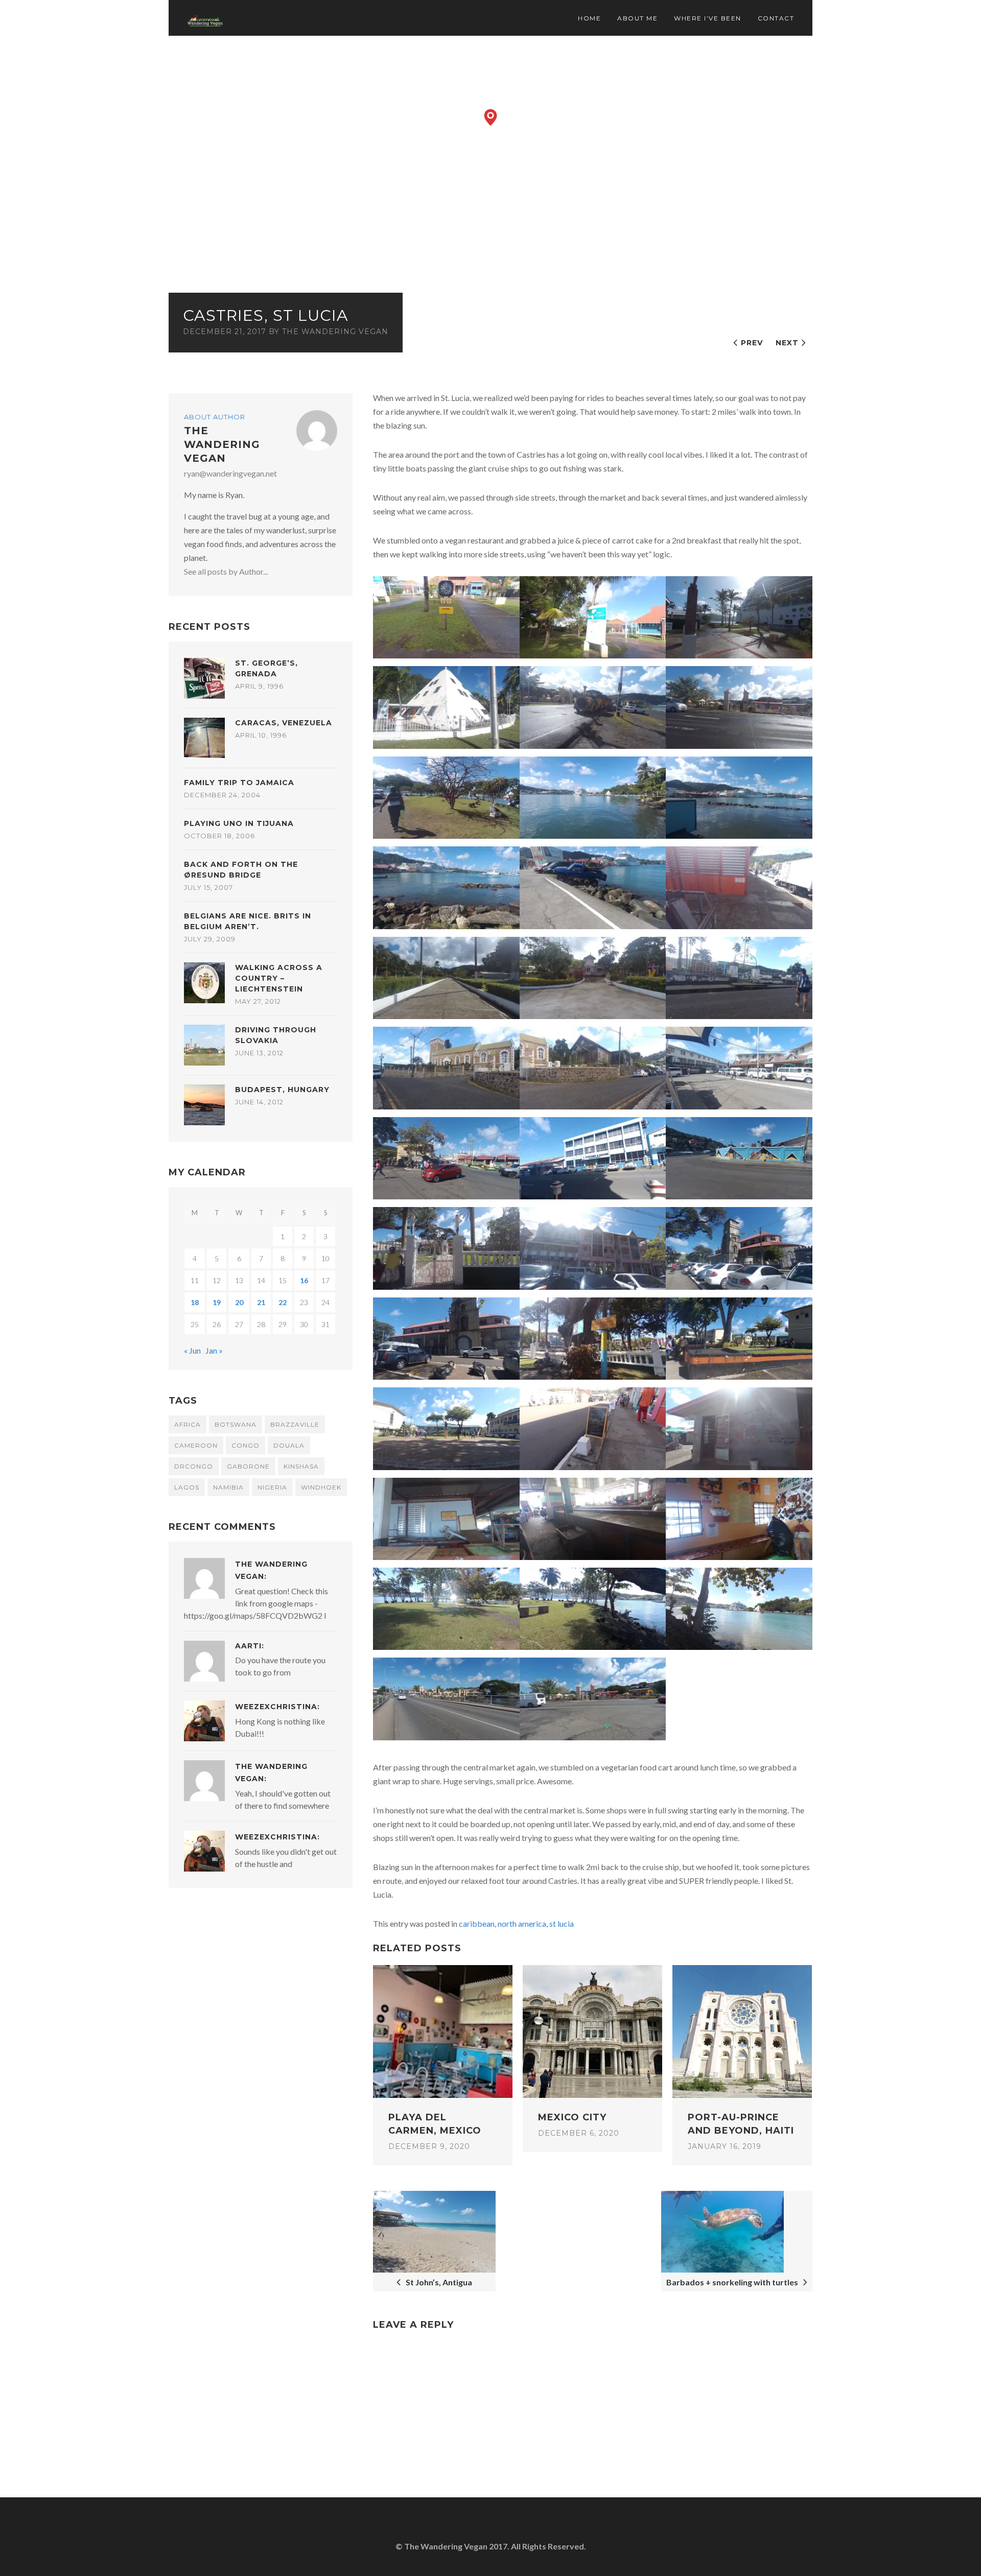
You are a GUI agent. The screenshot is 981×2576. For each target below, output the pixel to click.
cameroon (196, 1445)
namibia (228, 1487)
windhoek (321, 1487)
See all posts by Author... (226, 571)
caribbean (477, 1923)
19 (217, 1302)
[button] (491, 117)
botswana (236, 1424)
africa (188, 1424)
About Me (637, 18)
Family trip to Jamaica (239, 783)
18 (195, 1302)
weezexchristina (276, 1707)
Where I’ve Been (708, 18)
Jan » (214, 1350)
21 (261, 1302)
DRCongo (194, 1466)
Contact (776, 18)
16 (304, 1280)
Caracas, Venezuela (284, 723)
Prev (752, 343)
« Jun (192, 1350)
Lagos (187, 1487)
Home (589, 18)
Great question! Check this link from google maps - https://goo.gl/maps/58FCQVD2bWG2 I (256, 1603)
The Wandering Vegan (335, 332)
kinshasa (301, 1466)
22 (283, 1302)
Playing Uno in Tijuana (239, 823)
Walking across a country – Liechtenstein (279, 978)
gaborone (248, 1466)
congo (246, 1445)
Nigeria (272, 1487)
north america (522, 1923)
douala (289, 1445)
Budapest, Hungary (282, 1090)
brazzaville (295, 1424)
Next (787, 343)
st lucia (562, 1923)
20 (239, 1302)
